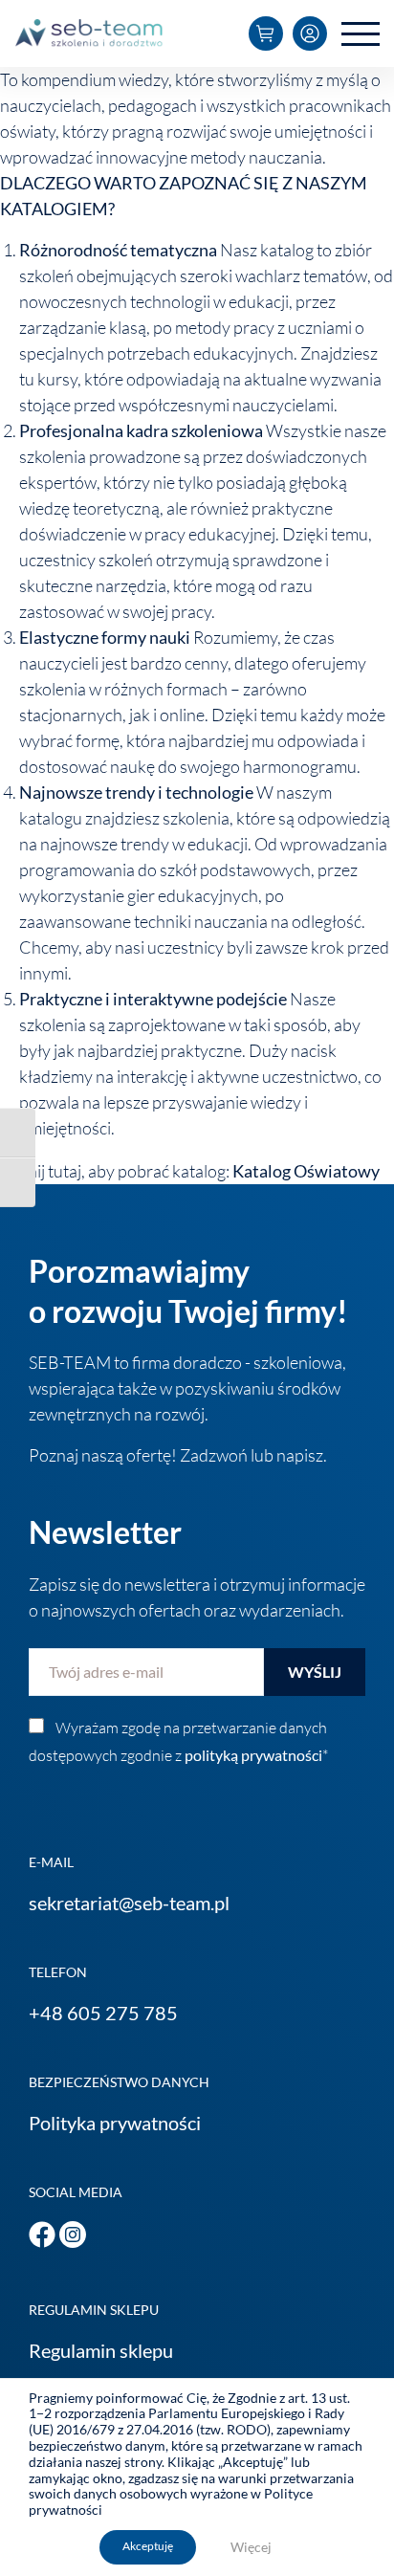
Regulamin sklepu (101, 2350)
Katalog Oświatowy (306, 1171)
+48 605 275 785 (103, 2013)
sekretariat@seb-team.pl (129, 1903)
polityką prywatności (253, 1755)
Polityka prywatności (115, 2123)
